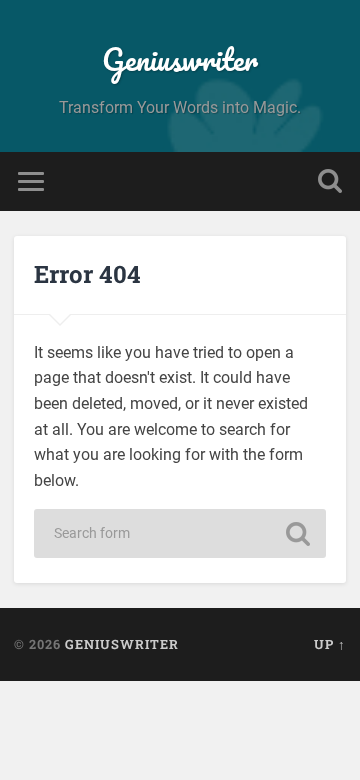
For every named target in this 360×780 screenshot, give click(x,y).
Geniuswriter (180, 59)
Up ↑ (330, 644)
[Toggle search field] (330, 181)
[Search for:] (179, 533)
